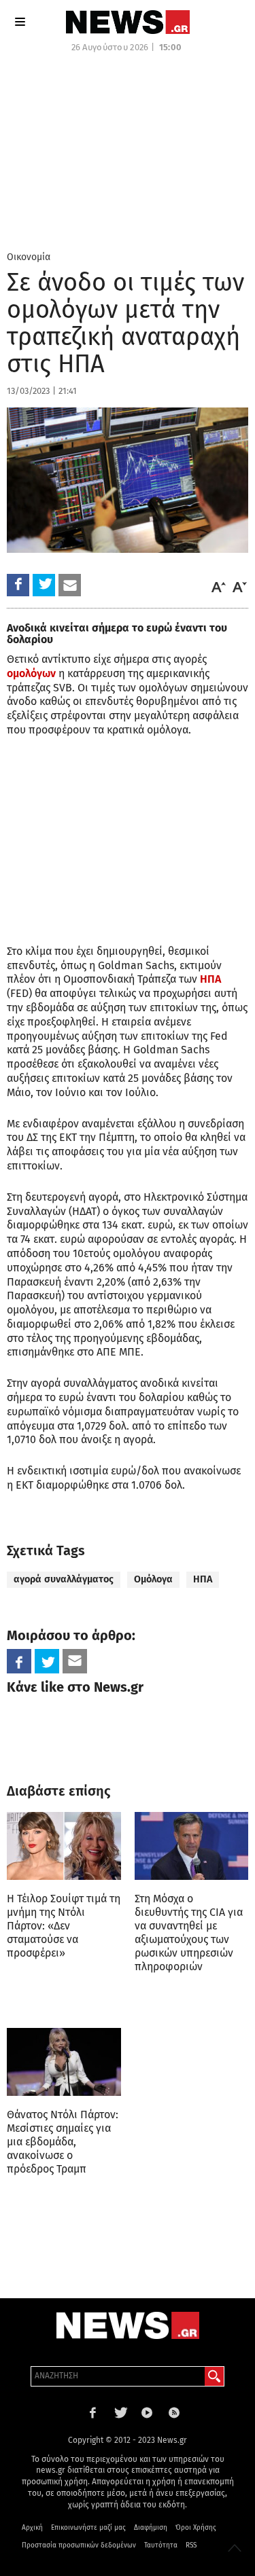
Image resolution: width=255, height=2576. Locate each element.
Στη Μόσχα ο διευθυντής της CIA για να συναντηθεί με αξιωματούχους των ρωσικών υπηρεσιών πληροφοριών (189, 1933)
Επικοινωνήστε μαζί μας (88, 2528)
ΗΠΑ (210, 979)
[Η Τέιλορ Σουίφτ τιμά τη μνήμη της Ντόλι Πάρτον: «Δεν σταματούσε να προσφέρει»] (64, 1846)
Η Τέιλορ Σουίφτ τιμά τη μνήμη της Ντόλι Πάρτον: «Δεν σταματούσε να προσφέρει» (64, 1926)
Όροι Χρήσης (196, 2528)
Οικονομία (29, 257)
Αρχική (32, 2528)
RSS (191, 2545)
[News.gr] (128, 22)
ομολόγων (31, 673)
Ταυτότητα (161, 2545)
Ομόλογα (153, 1579)
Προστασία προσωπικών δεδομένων (79, 2545)
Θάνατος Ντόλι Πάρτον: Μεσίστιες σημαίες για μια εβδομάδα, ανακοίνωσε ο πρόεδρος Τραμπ (63, 2142)
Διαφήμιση (151, 2528)
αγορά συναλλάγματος (64, 1579)
